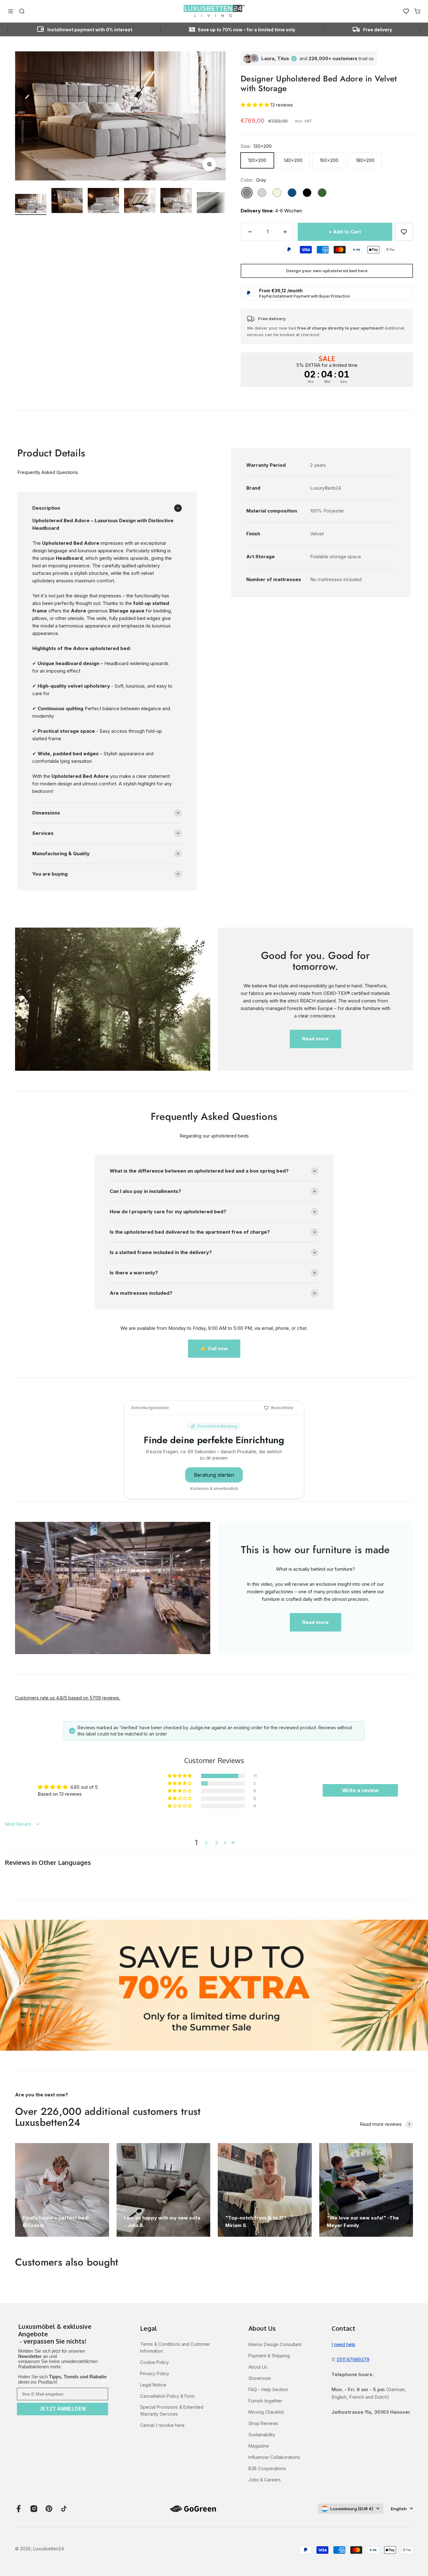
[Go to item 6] (212, 203)
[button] (256, 105)
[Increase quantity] (285, 232)
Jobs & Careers (265, 2480)
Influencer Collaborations (274, 2457)
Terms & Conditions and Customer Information (175, 2347)
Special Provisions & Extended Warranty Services (172, 2410)
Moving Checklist (266, 2412)
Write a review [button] (360, 1790)
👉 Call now (214, 1348)
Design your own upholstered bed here (327, 271)
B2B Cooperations (267, 2468)
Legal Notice (153, 2385)
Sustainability (262, 2435)
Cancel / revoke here (162, 2425)
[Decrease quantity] (250, 232)
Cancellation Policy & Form (167, 2396)
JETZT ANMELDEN (63, 2409)
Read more (316, 1039)
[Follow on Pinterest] (49, 2509)
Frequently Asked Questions (48, 472)
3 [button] (216, 1843)
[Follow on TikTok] (64, 2509)
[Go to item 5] (176, 201)
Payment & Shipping (269, 2356)
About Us (258, 2367)
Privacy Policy (155, 2373)
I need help (343, 2344)
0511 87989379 (352, 2359)
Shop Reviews (263, 2423)
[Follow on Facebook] (19, 2509)
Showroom (260, 2378)
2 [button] (206, 1843)
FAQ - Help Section (268, 2389)
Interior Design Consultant (275, 2344)
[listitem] (63, 2334)
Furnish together (265, 2401)
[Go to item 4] (140, 201)
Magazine (259, 2446)
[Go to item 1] (31, 204)
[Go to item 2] (67, 201)
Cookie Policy (154, 2362)
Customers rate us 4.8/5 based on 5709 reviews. (68, 1698)
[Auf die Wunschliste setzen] (404, 232)
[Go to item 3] (103, 201)
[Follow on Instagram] (34, 2509)
